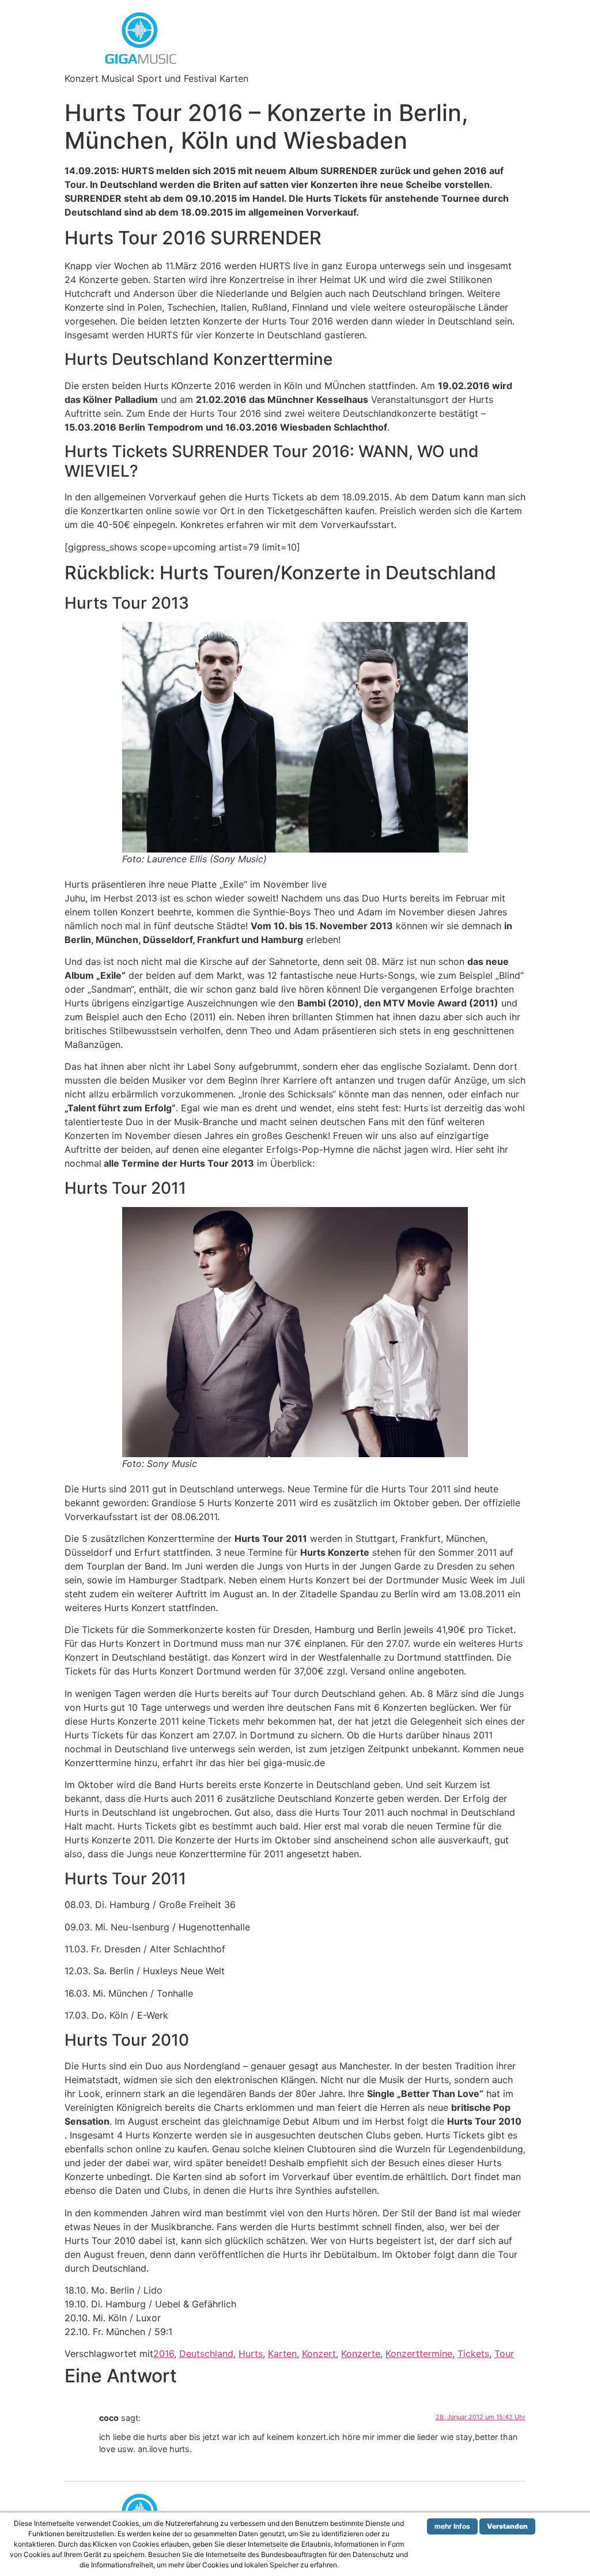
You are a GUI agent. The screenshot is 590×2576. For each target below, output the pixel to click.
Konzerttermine (419, 2354)
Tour (504, 2354)
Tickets (473, 2354)
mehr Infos (452, 2526)
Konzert (319, 2354)
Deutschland (206, 2354)
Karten (282, 2354)
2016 (164, 2354)
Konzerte (361, 2354)
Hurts (251, 2354)
